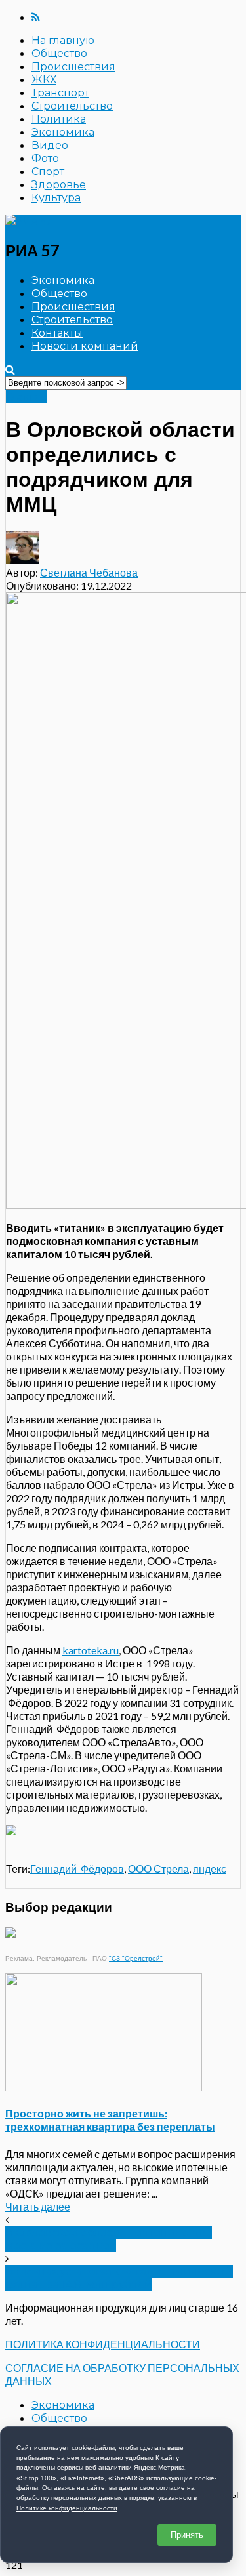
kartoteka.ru (91, 1650)
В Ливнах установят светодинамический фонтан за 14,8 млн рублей (119, 2278)
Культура (56, 198)
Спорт (48, 172)
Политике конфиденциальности (67, 2508)
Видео (50, 145)
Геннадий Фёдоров (77, 1869)
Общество (59, 53)
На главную (63, 40)
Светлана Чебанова (89, 572)
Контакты (57, 333)
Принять (187, 2535)
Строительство (72, 106)
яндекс (210, 1869)
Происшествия (73, 67)
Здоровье (59, 185)
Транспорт (60, 93)
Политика (59, 119)
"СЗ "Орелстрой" (136, 1958)
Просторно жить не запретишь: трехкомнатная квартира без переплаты (110, 2120)
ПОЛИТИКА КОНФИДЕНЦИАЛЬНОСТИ (103, 2344)
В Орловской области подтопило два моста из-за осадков (109, 2239)
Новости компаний (85, 346)
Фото (45, 158)
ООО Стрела (158, 1869)
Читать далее (38, 2206)
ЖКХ (44, 80)
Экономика (63, 132)
